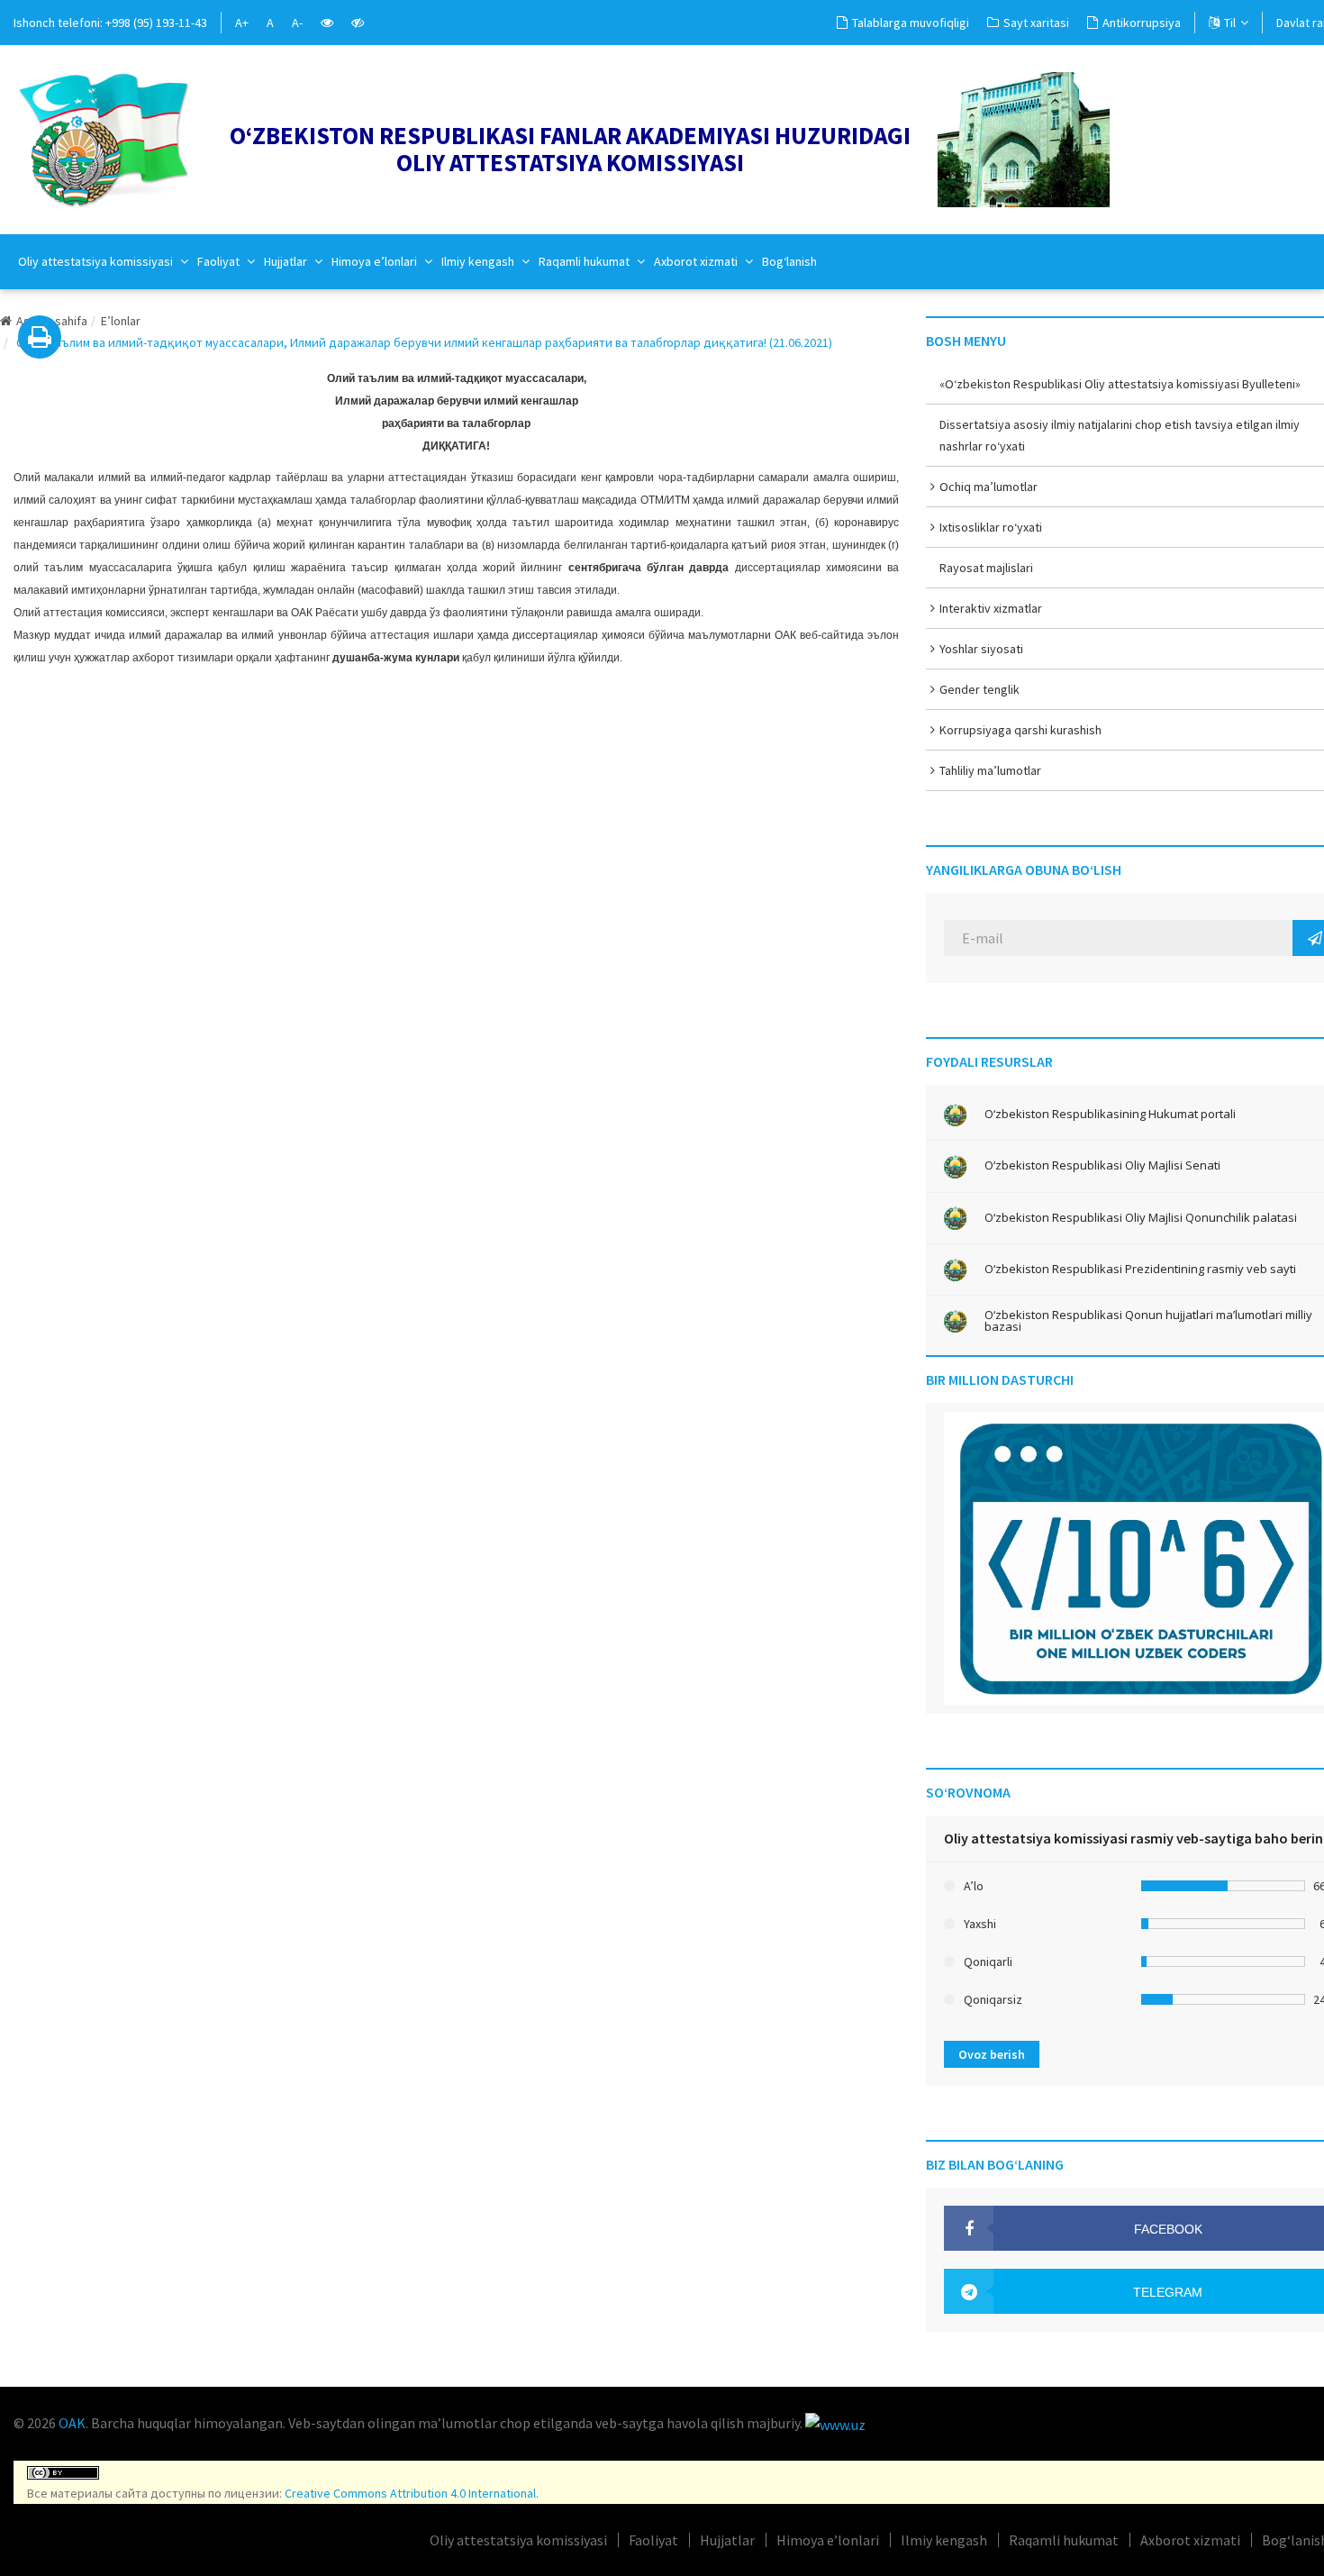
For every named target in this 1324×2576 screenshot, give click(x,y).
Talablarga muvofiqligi (911, 23)
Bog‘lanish (789, 261)
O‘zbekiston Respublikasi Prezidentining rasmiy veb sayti (1140, 1269)
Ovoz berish (992, 2054)
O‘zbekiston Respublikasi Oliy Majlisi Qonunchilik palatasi (1141, 1218)
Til (1230, 23)
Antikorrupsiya (1142, 23)
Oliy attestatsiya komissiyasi (97, 261)
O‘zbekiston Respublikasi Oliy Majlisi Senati (1102, 1165)
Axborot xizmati (697, 261)
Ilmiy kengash (479, 261)
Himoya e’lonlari (376, 261)
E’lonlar (121, 321)
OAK (72, 2423)
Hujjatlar (287, 261)
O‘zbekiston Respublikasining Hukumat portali (1110, 1114)
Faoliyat (220, 261)
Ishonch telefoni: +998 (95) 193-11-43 (110, 23)
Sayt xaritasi (1036, 23)
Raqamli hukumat (585, 261)
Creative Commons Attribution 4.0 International (410, 2493)
